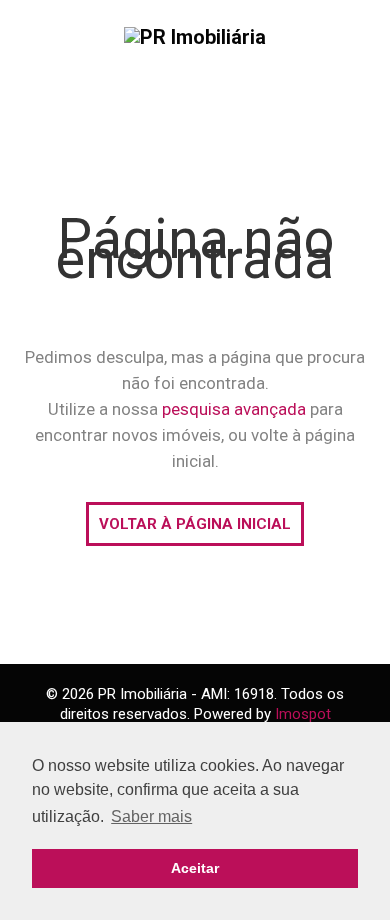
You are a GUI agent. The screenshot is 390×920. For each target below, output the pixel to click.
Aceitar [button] (195, 868)
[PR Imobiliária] (195, 36)
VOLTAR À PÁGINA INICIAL (195, 524)
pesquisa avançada (234, 409)
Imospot (303, 714)
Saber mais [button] (151, 816)
